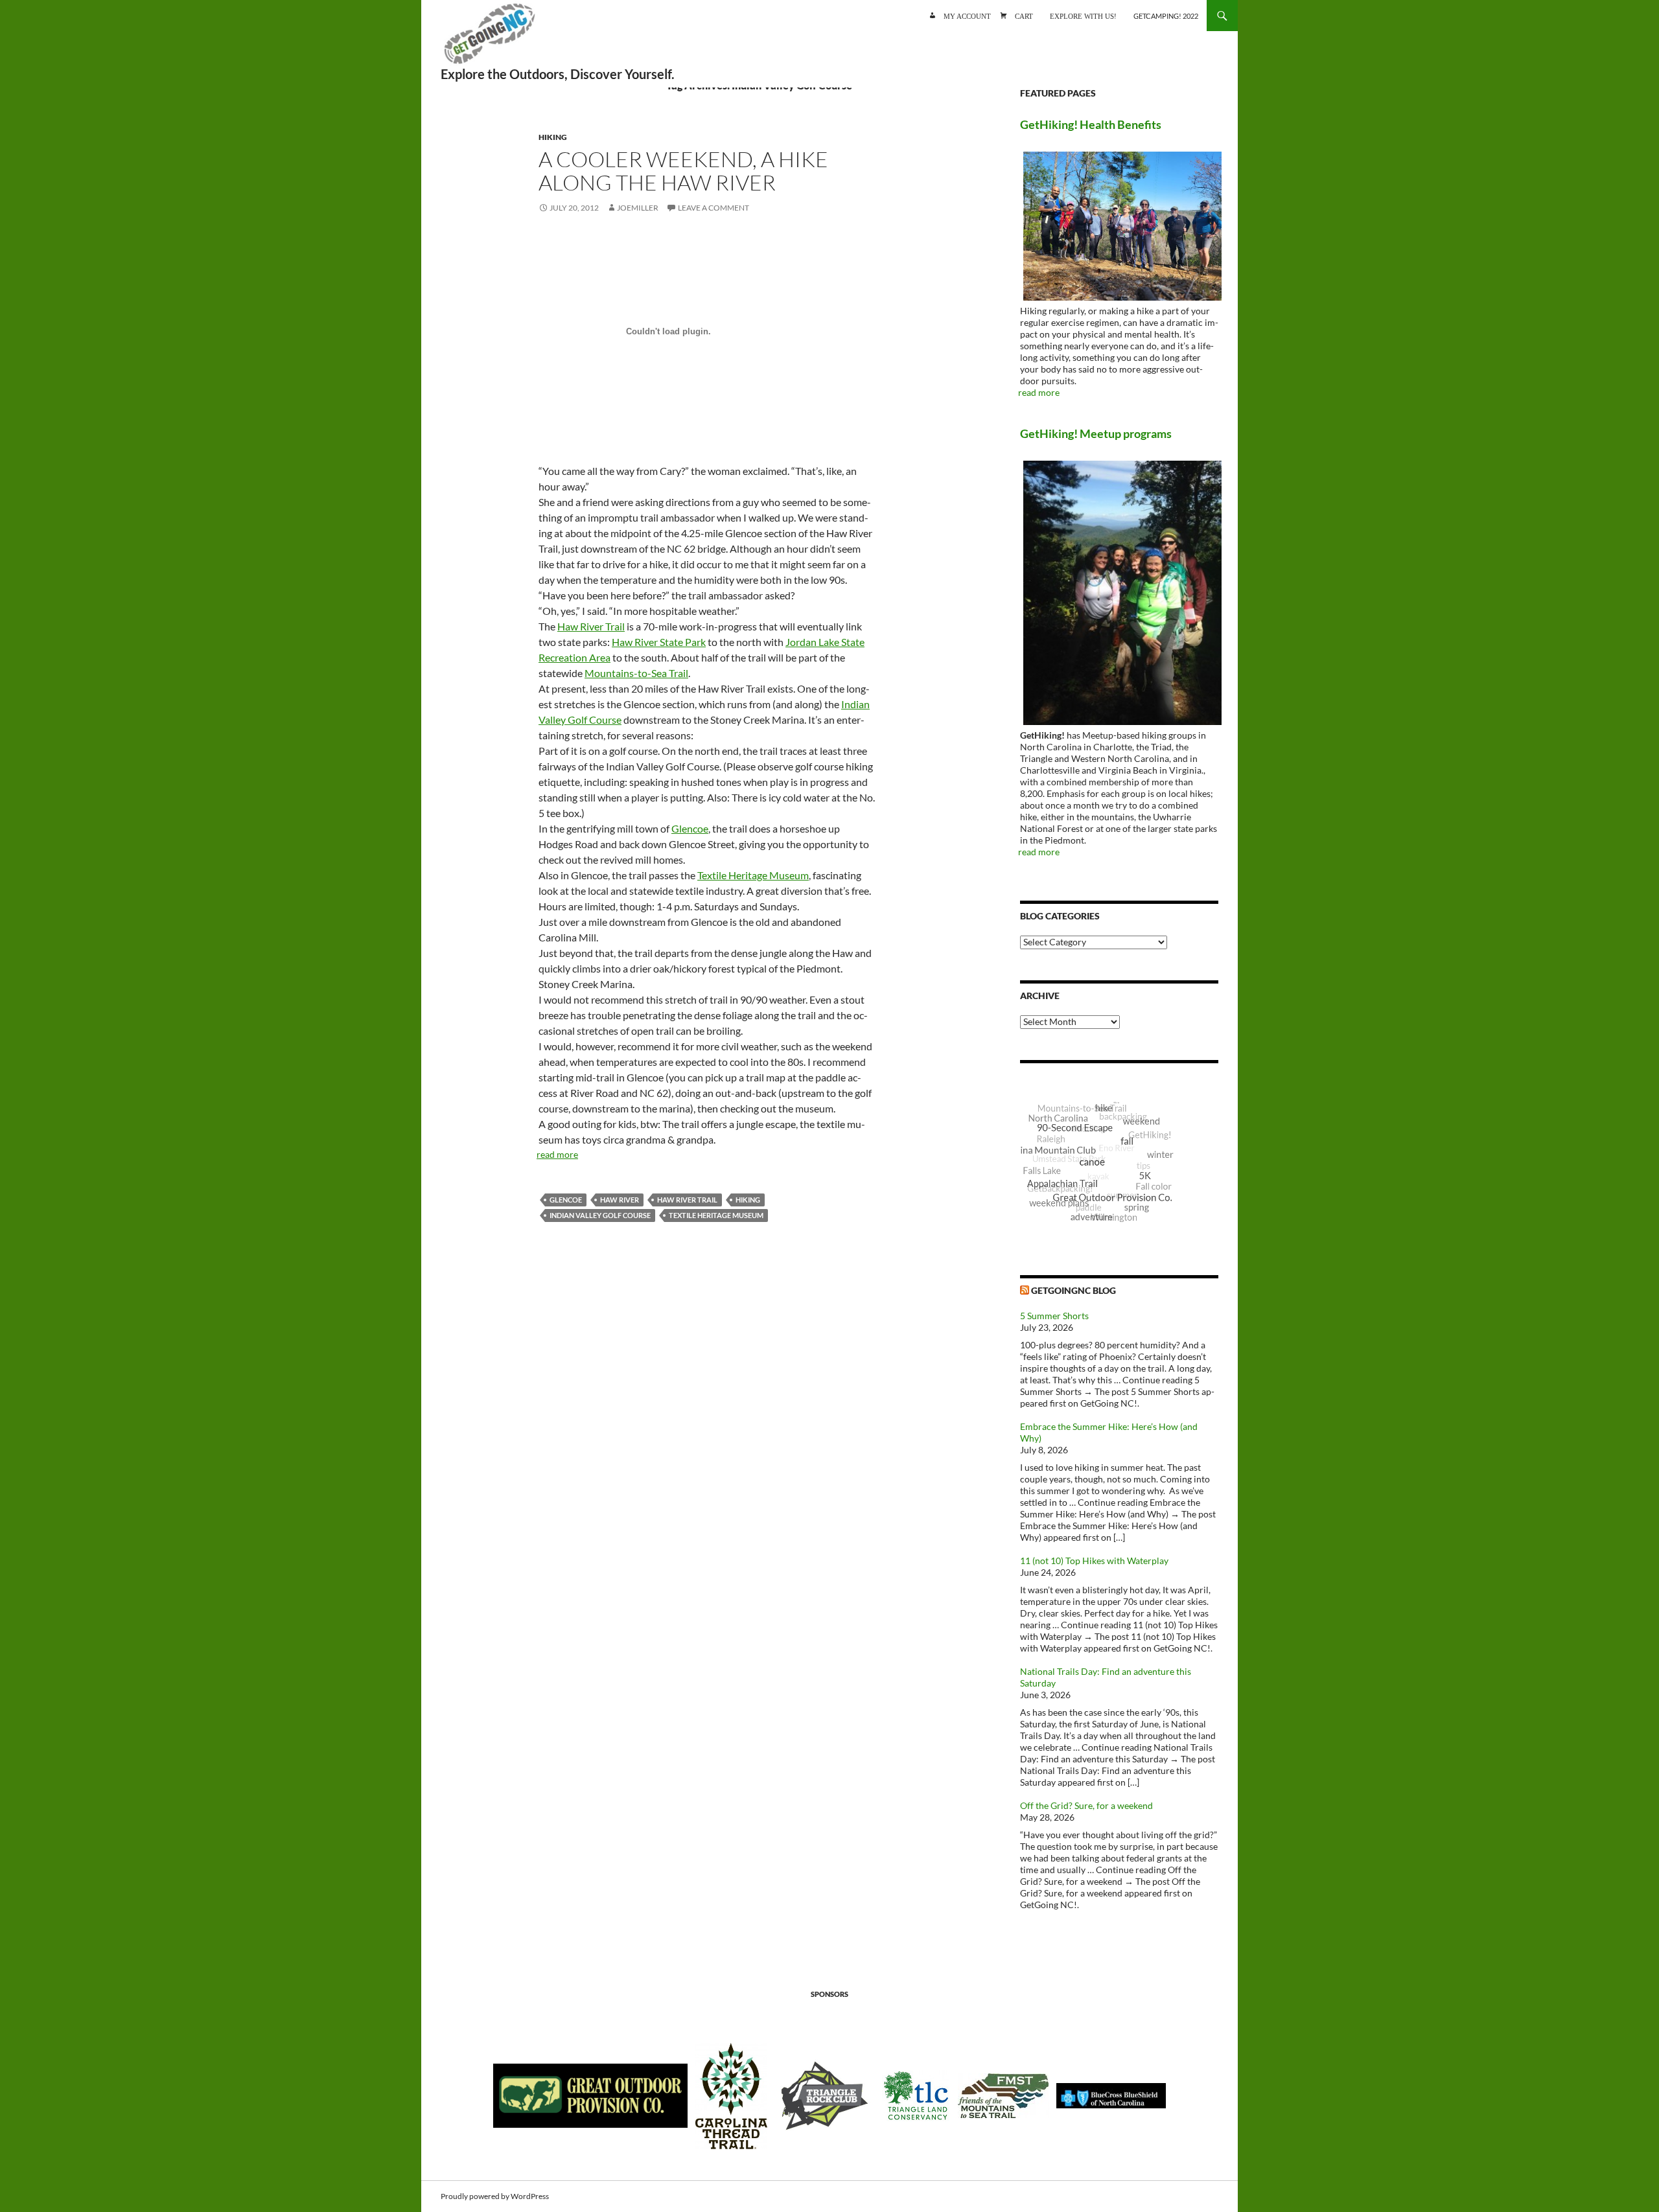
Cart (1024, 15)
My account (967, 15)
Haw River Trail (591, 626)
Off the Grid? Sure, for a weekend (1086, 1805)
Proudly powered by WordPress (495, 2196)
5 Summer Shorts (1054, 1316)
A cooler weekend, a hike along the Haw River (683, 171)
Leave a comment (713, 208)
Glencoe (690, 828)
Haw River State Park (659, 642)
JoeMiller (638, 208)
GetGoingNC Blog (1073, 1290)
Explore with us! (1083, 15)
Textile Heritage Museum (753, 875)
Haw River (620, 1200)
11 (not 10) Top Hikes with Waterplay (1094, 1561)
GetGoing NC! (489, 39)
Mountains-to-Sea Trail (636, 673)
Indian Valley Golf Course (600, 1215)
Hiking (553, 137)
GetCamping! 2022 (1166, 16)
